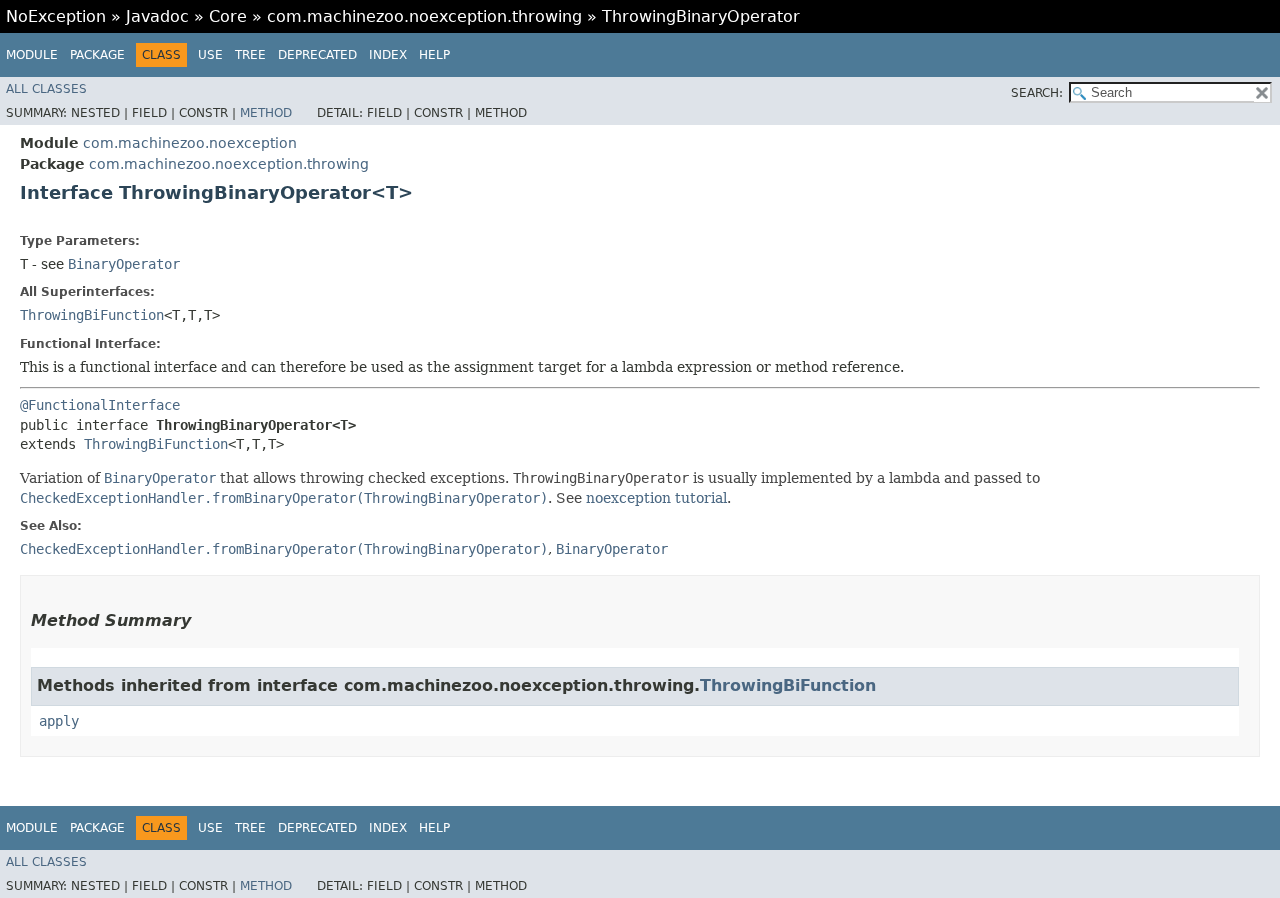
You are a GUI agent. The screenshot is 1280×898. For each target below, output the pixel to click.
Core (228, 16)
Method (266, 113)
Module (32, 55)
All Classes (46, 89)
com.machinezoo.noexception (190, 143)
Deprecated (317, 55)
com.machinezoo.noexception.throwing (424, 16)
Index (388, 55)
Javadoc (157, 16)
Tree (250, 55)
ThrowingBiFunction (92, 315)
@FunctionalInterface (100, 405)
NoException (56, 16)
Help (434, 55)
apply (59, 721)
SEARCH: (1037, 93)
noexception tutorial (656, 498)
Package (97, 55)
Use (210, 55)
